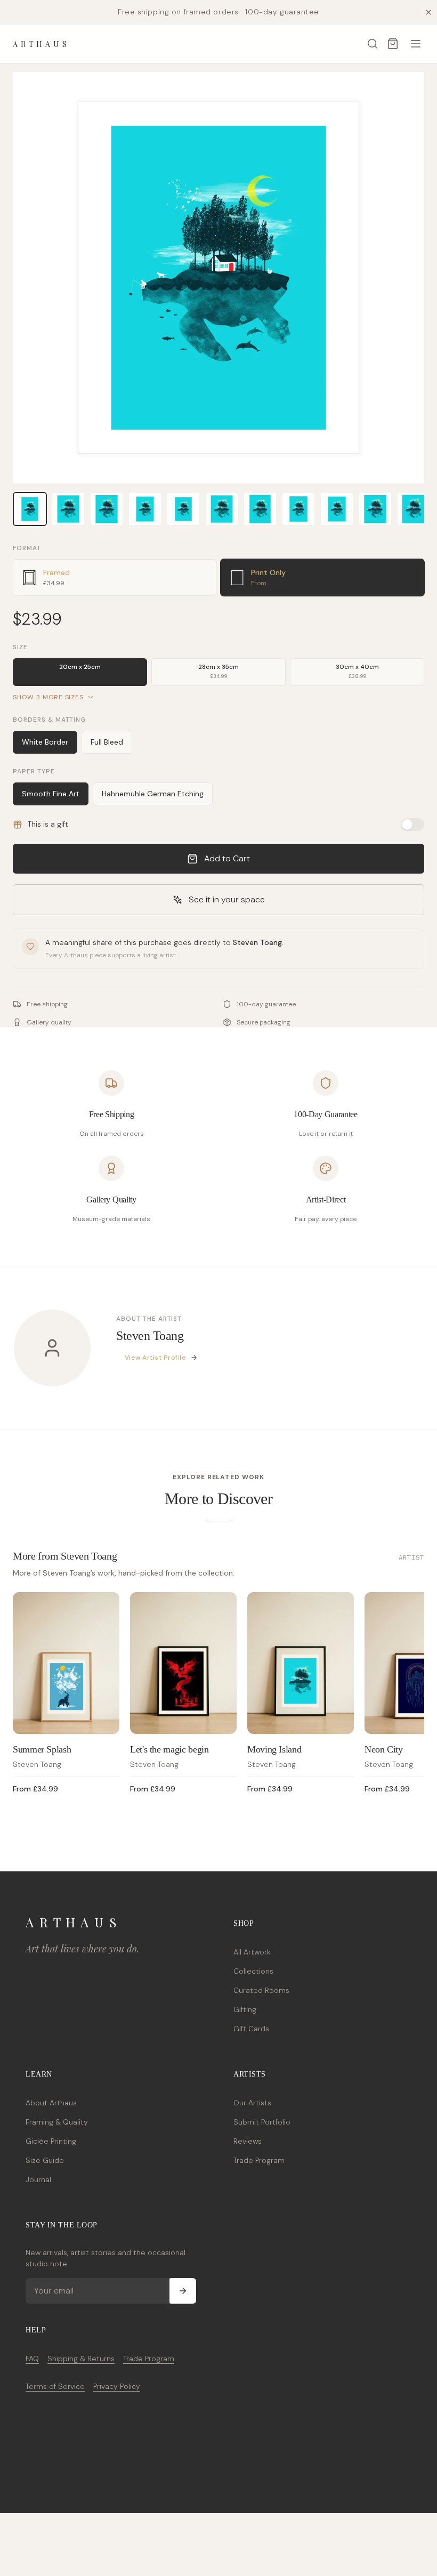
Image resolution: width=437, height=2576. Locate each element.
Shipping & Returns (81, 2359)
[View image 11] (414, 509)
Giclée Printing (51, 2141)
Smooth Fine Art (51, 794)
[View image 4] (145, 509)
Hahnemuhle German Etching (153, 794)
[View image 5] (183, 509)
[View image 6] (222, 509)
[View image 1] (30, 509)
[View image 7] (260, 509)
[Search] (373, 44)
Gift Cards (251, 2029)
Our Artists (252, 2103)
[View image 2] (68, 509)
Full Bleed (107, 742)
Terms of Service (55, 2386)
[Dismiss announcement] (428, 12)
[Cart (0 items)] (393, 44)
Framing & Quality (57, 2122)
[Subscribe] (183, 2291)
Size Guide (45, 2160)
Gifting (245, 2009)
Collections (253, 1971)
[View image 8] (298, 509)
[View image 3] (107, 509)
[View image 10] (375, 509)
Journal (38, 2179)
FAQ (32, 2359)
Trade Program (259, 2160)
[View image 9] (337, 509)
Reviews (248, 2141)
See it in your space (227, 899)
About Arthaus (51, 2103)
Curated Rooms (261, 1990)
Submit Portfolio (262, 2122)
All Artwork (252, 1952)
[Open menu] (416, 44)
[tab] (115, 578)
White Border (45, 742)
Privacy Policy (117, 2386)
